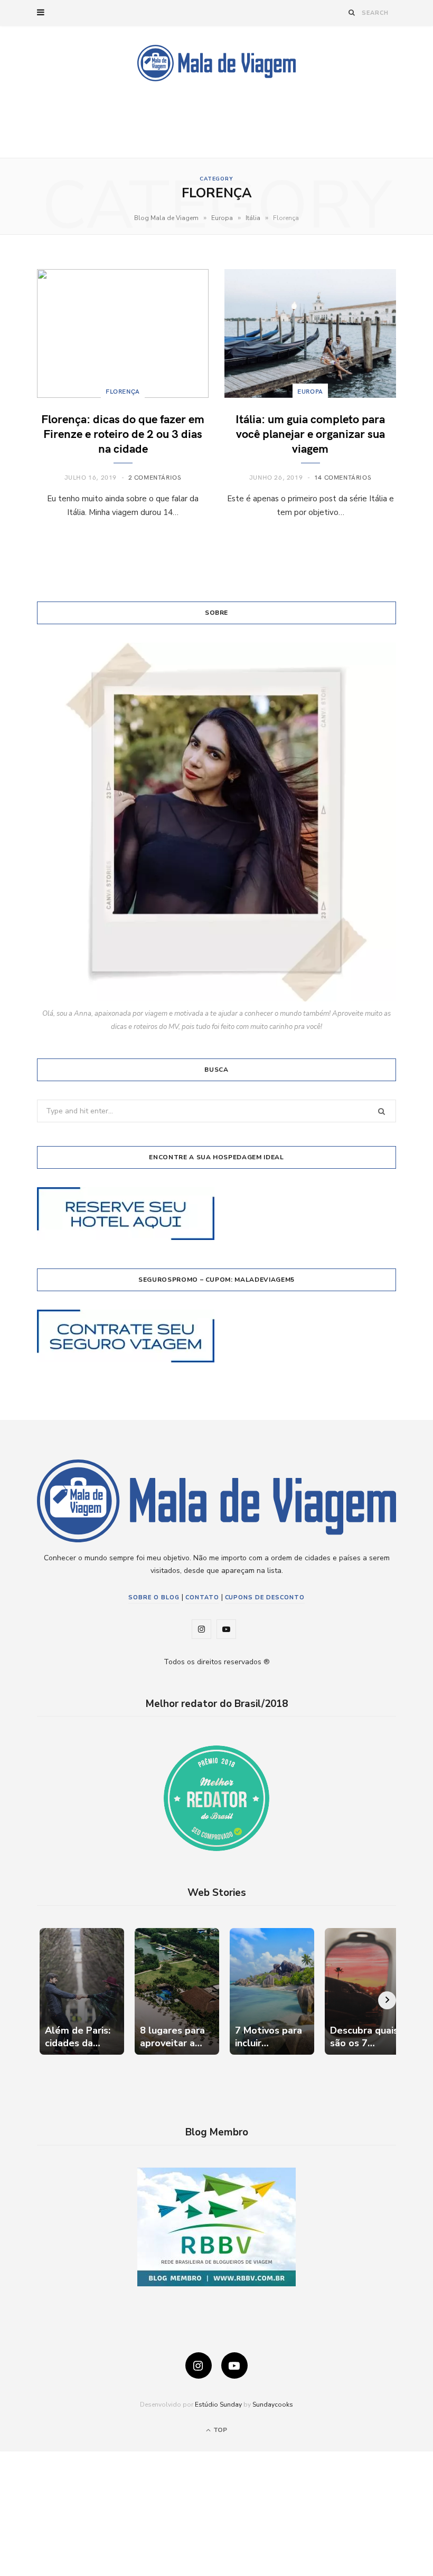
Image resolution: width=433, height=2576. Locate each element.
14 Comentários (343, 477)
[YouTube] (234, 2365)
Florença (123, 391)
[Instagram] (199, 2365)
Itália (253, 218)
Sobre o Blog (154, 1597)
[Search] (352, 12)
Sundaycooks (273, 2405)
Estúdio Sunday (218, 2405)
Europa (222, 218)
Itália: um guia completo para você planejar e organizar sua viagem (310, 433)
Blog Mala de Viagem (166, 218)
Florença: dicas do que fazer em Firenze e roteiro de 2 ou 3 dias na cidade (123, 433)
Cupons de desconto (265, 1597)
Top (219, 2430)
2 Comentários (155, 477)
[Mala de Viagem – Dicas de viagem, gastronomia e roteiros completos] (216, 63)
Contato (202, 1597)
